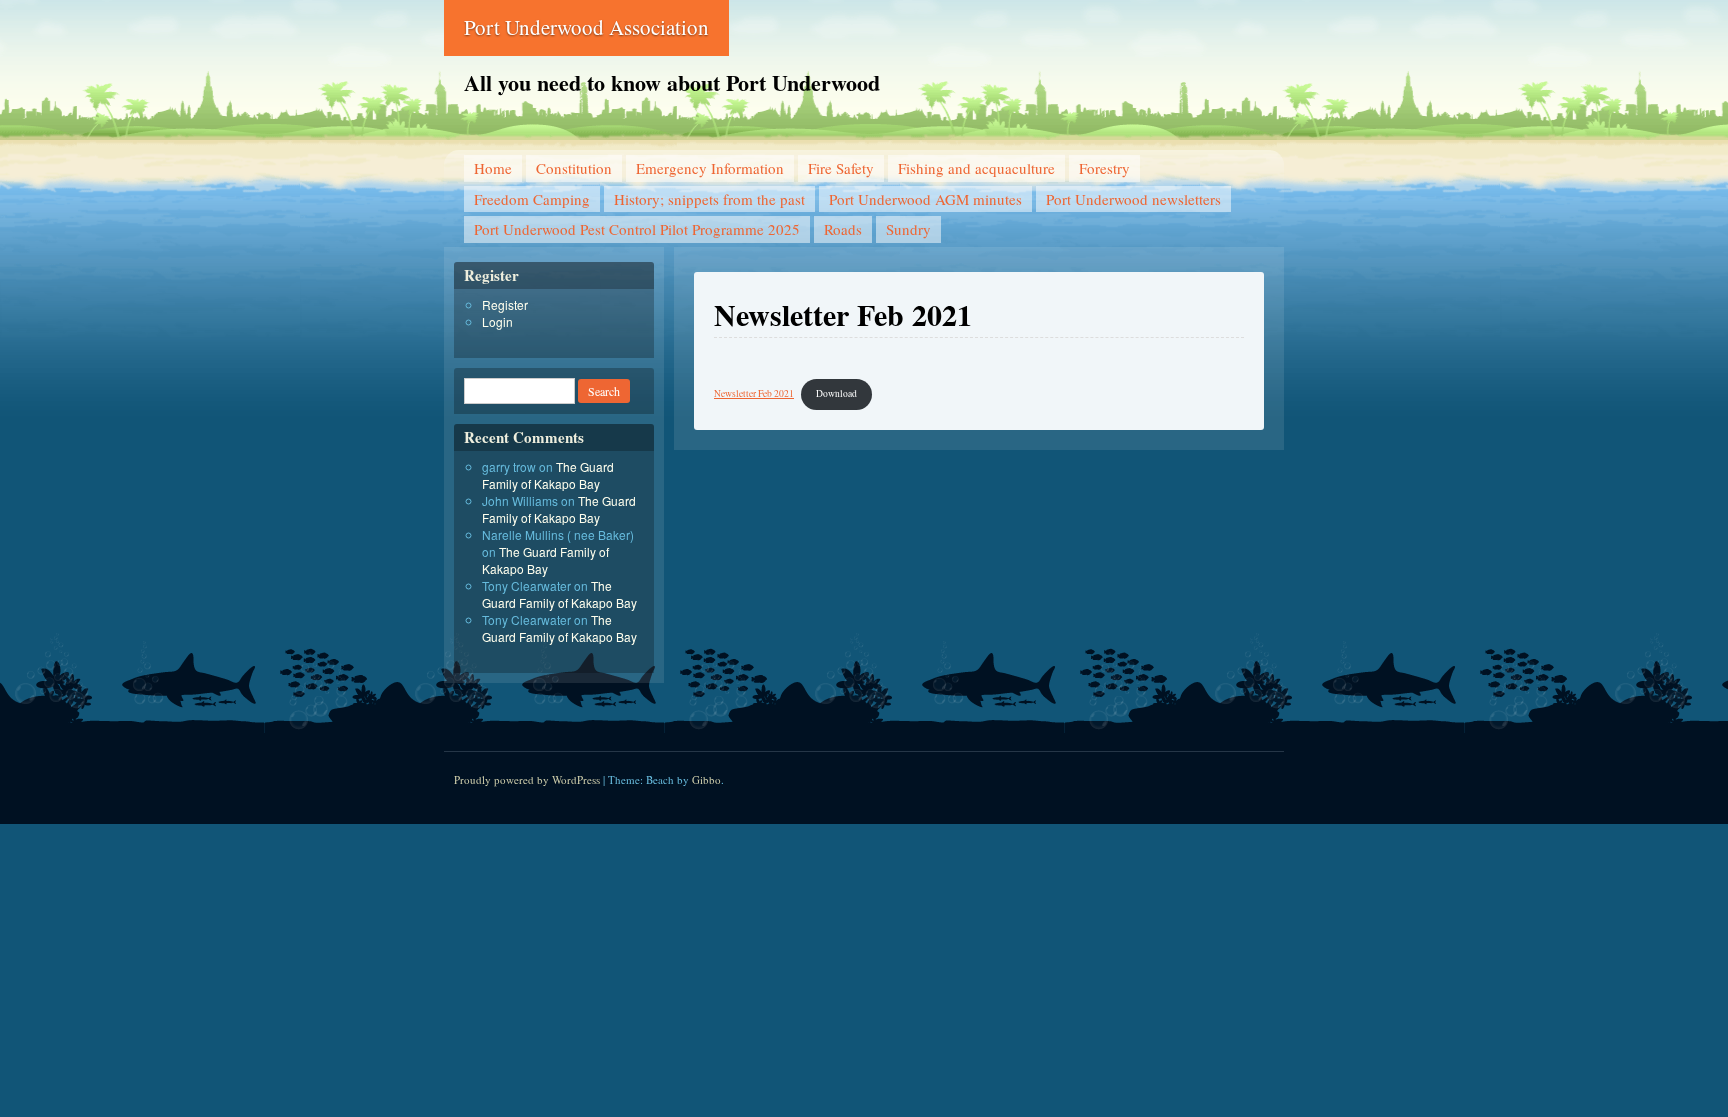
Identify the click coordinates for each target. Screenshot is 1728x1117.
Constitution (574, 168)
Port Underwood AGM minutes (925, 199)
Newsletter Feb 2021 (754, 393)
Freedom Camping (532, 199)
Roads (843, 229)
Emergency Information (710, 168)
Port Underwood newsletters (1133, 199)
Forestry (1104, 168)
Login (497, 321)
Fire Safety (841, 168)
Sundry (908, 229)
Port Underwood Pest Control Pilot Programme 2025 (637, 229)
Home (493, 168)
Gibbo (706, 779)
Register (505, 304)
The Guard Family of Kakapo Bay (548, 475)
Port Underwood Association (586, 27)
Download (836, 393)
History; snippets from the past (709, 199)
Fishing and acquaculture (976, 168)
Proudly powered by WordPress (527, 779)
